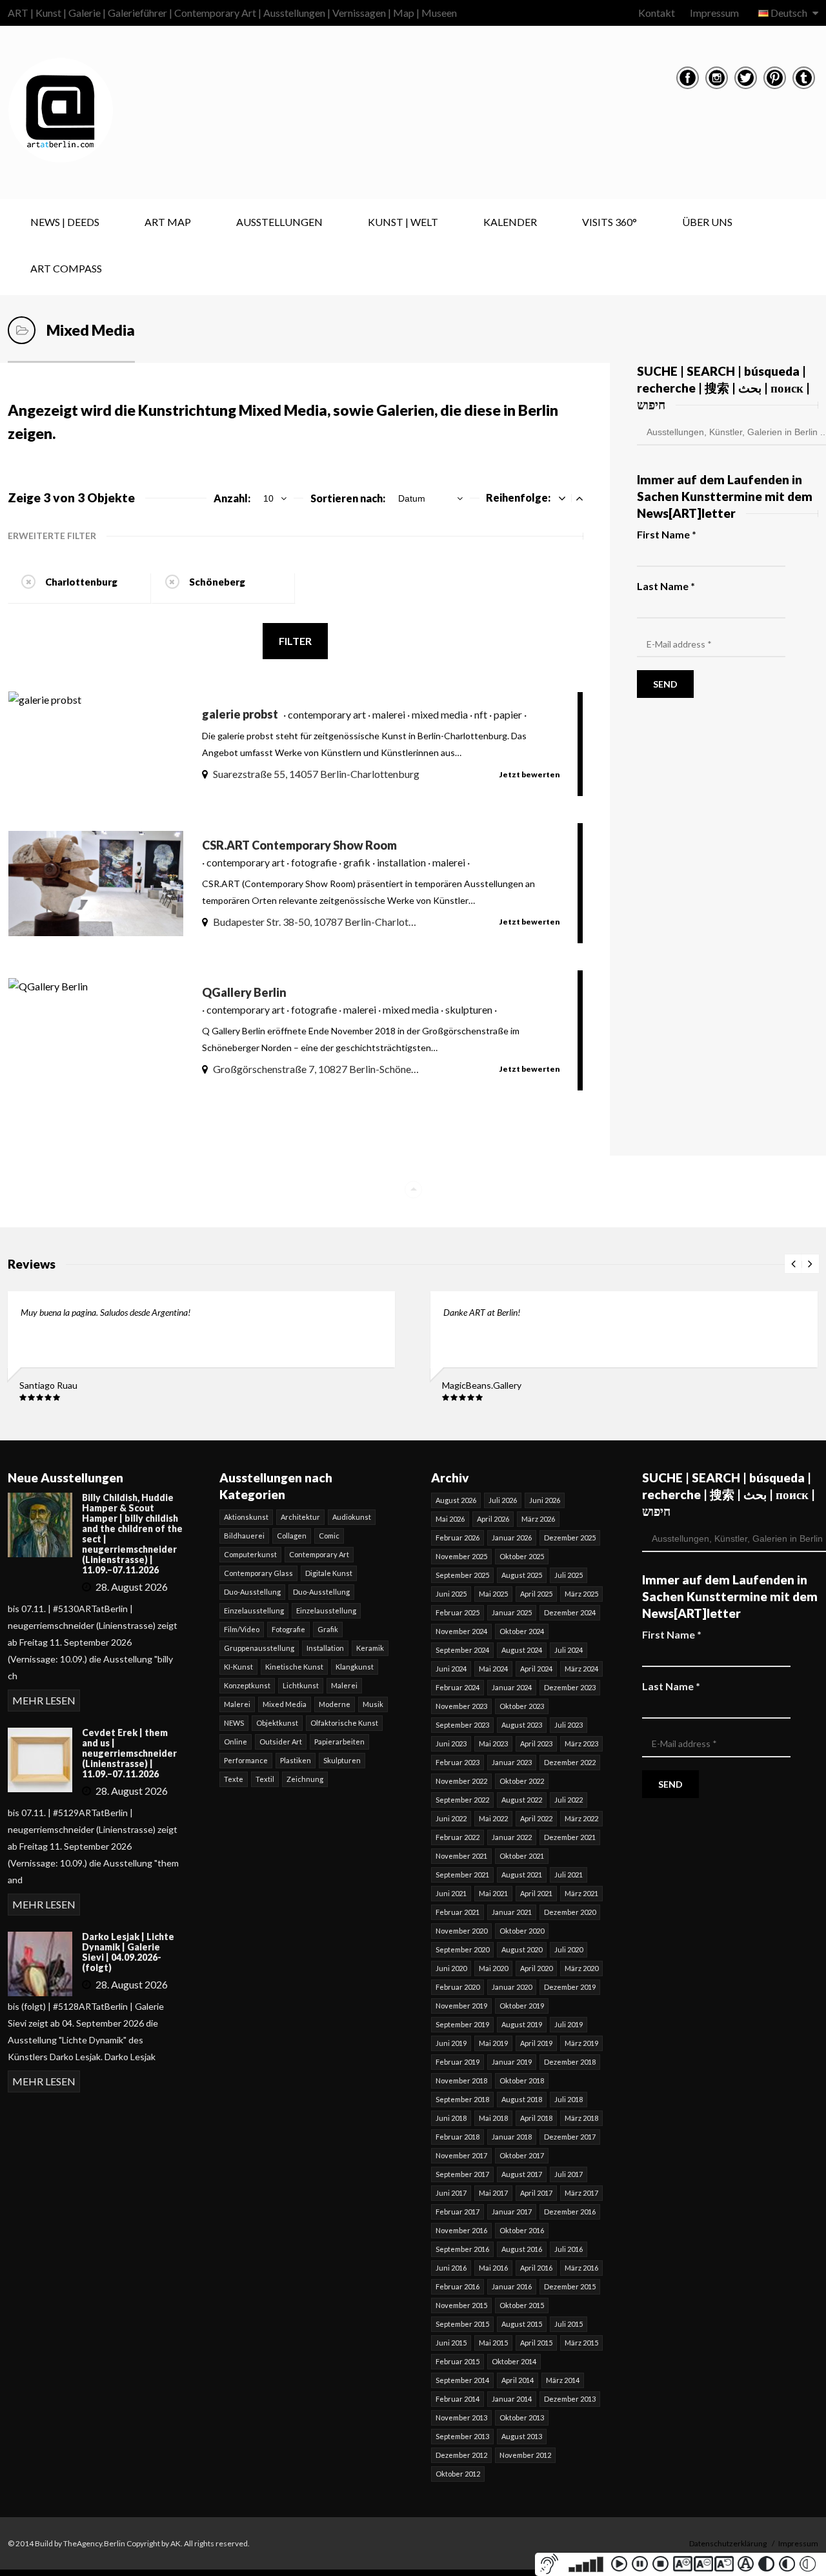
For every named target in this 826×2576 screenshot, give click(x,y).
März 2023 (581, 1743)
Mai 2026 (450, 1519)
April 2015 (536, 2343)
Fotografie (288, 1629)
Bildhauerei (244, 1536)
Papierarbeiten (339, 1742)
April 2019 (536, 2043)
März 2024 (581, 1669)
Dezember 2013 (570, 2399)
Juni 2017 (451, 2193)
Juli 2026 (503, 1500)
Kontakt (657, 13)
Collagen (292, 1536)
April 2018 (536, 2118)
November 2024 (461, 1631)
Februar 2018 (458, 2137)
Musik (373, 1704)
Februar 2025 (458, 1612)
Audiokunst (352, 1517)
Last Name (666, 586)
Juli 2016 (569, 2249)
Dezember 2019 (570, 1987)
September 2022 (462, 1800)
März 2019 (581, 2043)
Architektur (300, 1517)
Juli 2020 (569, 1949)
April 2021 (536, 1893)
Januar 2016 (512, 2286)
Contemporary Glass (258, 1573)
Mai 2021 (493, 1893)
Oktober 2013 (522, 2418)
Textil (265, 1779)
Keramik (370, 1648)
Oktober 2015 (522, 2305)
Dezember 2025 (570, 1538)
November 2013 (461, 2418)
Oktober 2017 (522, 2155)
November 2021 (461, 1856)
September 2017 (462, 2174)
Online (236, 1742)
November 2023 (461, 1706)
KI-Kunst (238, 1667)
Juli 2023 (569, 1725)
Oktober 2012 (458, 2474)
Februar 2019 (458, 2062)
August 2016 (522, 2249)
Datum (412, 498)
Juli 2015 (569, 2324)
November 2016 (461, 2230)
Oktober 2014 (514, 2361)
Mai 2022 (493, 1818)
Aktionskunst (246, 1517)
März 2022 (581, 1818)
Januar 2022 (512, 1837)
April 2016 (536, 2268)
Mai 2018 (493, 2118)
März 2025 (581, 1594)
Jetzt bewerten (530, 774)
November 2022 (461, 1781)
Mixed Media (285, 1704)
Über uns (707, 222)
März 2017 (581, 2193)
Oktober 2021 (522, 1856)
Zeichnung (305, 1779)
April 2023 (536, 1743)
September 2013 (462, 2436)
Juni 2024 (451, 1669)
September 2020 (462, 1949)
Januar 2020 (512, 1987)
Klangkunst (355, 1667)
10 (268, 498)
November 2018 (461, 2080)
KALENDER (510, 222)
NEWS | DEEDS (65, 222)
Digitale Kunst (329, 1573)
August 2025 (522, 1575)
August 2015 (522, 2324)
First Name (667, 534)
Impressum (714, 13)
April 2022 (536, 1818)
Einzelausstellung (254, 1610)
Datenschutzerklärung (728, 2543)
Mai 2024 (493, 1669)
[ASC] (562, 498)
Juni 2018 (451, 2118)
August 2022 (522, 1800)
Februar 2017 (458, 2212)
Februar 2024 (458, 1687)
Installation (325, 1648)
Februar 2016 (458, 2286)
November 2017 (461, 2155)
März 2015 (581, 2343)
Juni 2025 (451, 1594)
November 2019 (461, 2006)
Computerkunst (250, 1554)
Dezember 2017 (570, 2137)
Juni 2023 (451, 1743)
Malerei (344, 1685)
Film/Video (242, 1629)
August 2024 (522, 1650)
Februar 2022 (458, 1837)
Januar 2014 (512, 2399)
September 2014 (462, 2380)
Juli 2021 (569, 1875)
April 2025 (536, 1594)
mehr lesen (44, 1700)
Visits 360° (609, 222)
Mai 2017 (493, 2193)
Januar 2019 (512, 2062)
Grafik (328, 1629)
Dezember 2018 (570, 2062)
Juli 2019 (569, 2024)
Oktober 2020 (522, 1931)
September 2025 (462, 1575)
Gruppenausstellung (259, 1648)
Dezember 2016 (570, 2212)
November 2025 (461, 1556)
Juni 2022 (451, 1818)
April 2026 (493, 1519)
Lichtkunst (301, 1685)
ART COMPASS (66, 268)
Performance (246, 1760)
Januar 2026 (512, 1538)
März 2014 (563, 2380)
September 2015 (462, 2324)
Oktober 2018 (522, 2080)
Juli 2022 (569, 1800)
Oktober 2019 (522, 2006)
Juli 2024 (569, 1650)
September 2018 (462, 2099)
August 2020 (522, 1949)
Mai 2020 (493, 1968)
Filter (295, 641)
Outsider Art (281, 1742)
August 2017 (522, 2174)
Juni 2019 (451, 2043)
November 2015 (461, 2305)
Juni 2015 (451, 2343)
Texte (234, 1779)
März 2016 (581, 2268)
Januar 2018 (512, 2137)
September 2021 (462, 1875)
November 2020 (461, 1931)
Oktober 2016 (522, 2230)
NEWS (234, 1723)
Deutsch (789, 13)
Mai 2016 (493, 2268)
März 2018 (581, 2118)
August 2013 (522, 2436)
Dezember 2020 (570, 1912)
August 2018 (522, 2099)
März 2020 (581, 1968)
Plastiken (296, 1760)
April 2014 (518, 2380)
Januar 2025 (512, 1612)
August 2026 (456, 1500)
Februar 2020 (458, 1987)
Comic (329, 1536)
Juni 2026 (545, 1500)
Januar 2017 (512, 2212)
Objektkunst (277, 1723)
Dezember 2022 (570, 1762)
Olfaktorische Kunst (344, 1723)
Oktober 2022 (522, 1781)
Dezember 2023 (570, 1687)
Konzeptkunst (247, 1685)
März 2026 (538, 1519)
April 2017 (536, 2193)
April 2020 (536, 1968)
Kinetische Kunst (294, 1667)
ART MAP (168, 222)
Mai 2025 (493, 1594)
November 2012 (525, 2455)
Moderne (335, 1704)
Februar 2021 (458, 1912)
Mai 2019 (493, 2043)
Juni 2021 (451, 1893)
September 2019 (462, 2024)
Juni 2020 (451, 1968)
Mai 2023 (493, 1743)
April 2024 (536, 1669)
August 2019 (522, 2024)
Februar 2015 (458, 2361)
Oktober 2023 (522, 1706)
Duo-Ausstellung (252, 1592)
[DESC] (579, 498)
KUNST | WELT (403, 222)
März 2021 (581, 1893)
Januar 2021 (512, 1912)
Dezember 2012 (461, 2455)
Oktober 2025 (522, 1556)
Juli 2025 (569, 1575)
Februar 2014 (458, 2399)
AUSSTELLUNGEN (279, 222)
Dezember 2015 (570, 2286)
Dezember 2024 (570, 1612)
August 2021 (522, 1875)
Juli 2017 (569, 2174)
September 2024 (462, 1650)
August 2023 (522, 1725)
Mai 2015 (493, 2343)
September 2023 (462, 1725)
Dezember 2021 (570, 1837)
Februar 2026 (458, 1538)
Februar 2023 (458, 1762)
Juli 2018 (569, 2099)
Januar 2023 (512, 1762)
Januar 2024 (512, 1687)
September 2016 (462, 2249)
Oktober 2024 (522, 1631)
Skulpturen (342, 1760)
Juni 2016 (451, 2268)
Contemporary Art (319, 1554)
